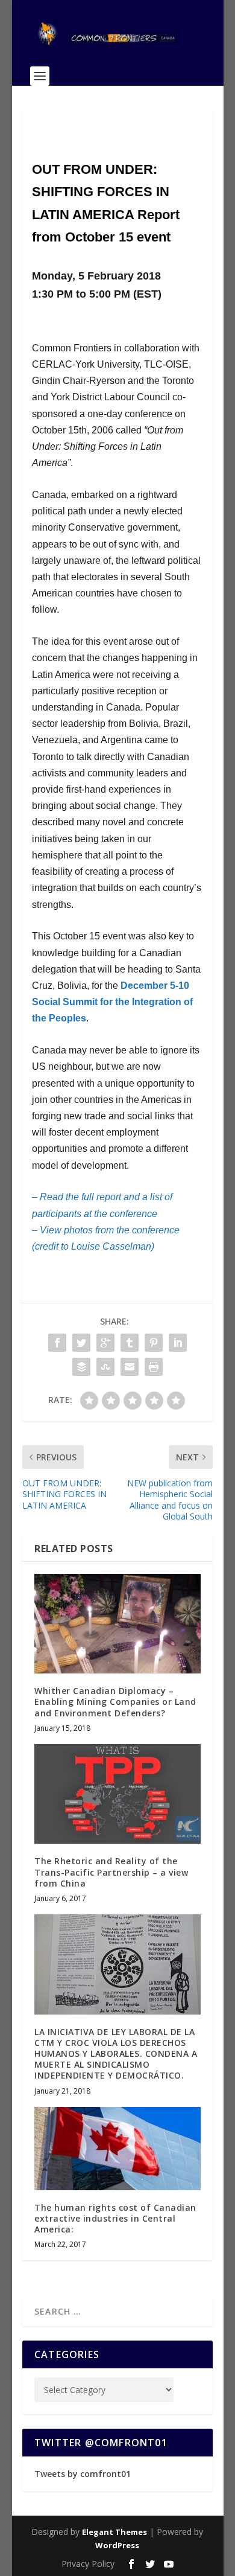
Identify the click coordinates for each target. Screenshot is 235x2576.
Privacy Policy (88, 2564)
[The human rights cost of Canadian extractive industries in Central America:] (117, 2149)
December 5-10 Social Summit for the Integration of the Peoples (112, 1002)
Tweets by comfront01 (83, 2474)
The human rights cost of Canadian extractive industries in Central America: (115, 2218)
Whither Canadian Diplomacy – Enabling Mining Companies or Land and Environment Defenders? (115, 1702)
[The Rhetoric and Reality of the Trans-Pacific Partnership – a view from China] (117, 1794)
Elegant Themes (114, 2532)
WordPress (117, 2545)
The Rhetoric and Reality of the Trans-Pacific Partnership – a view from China (111, 1872)
